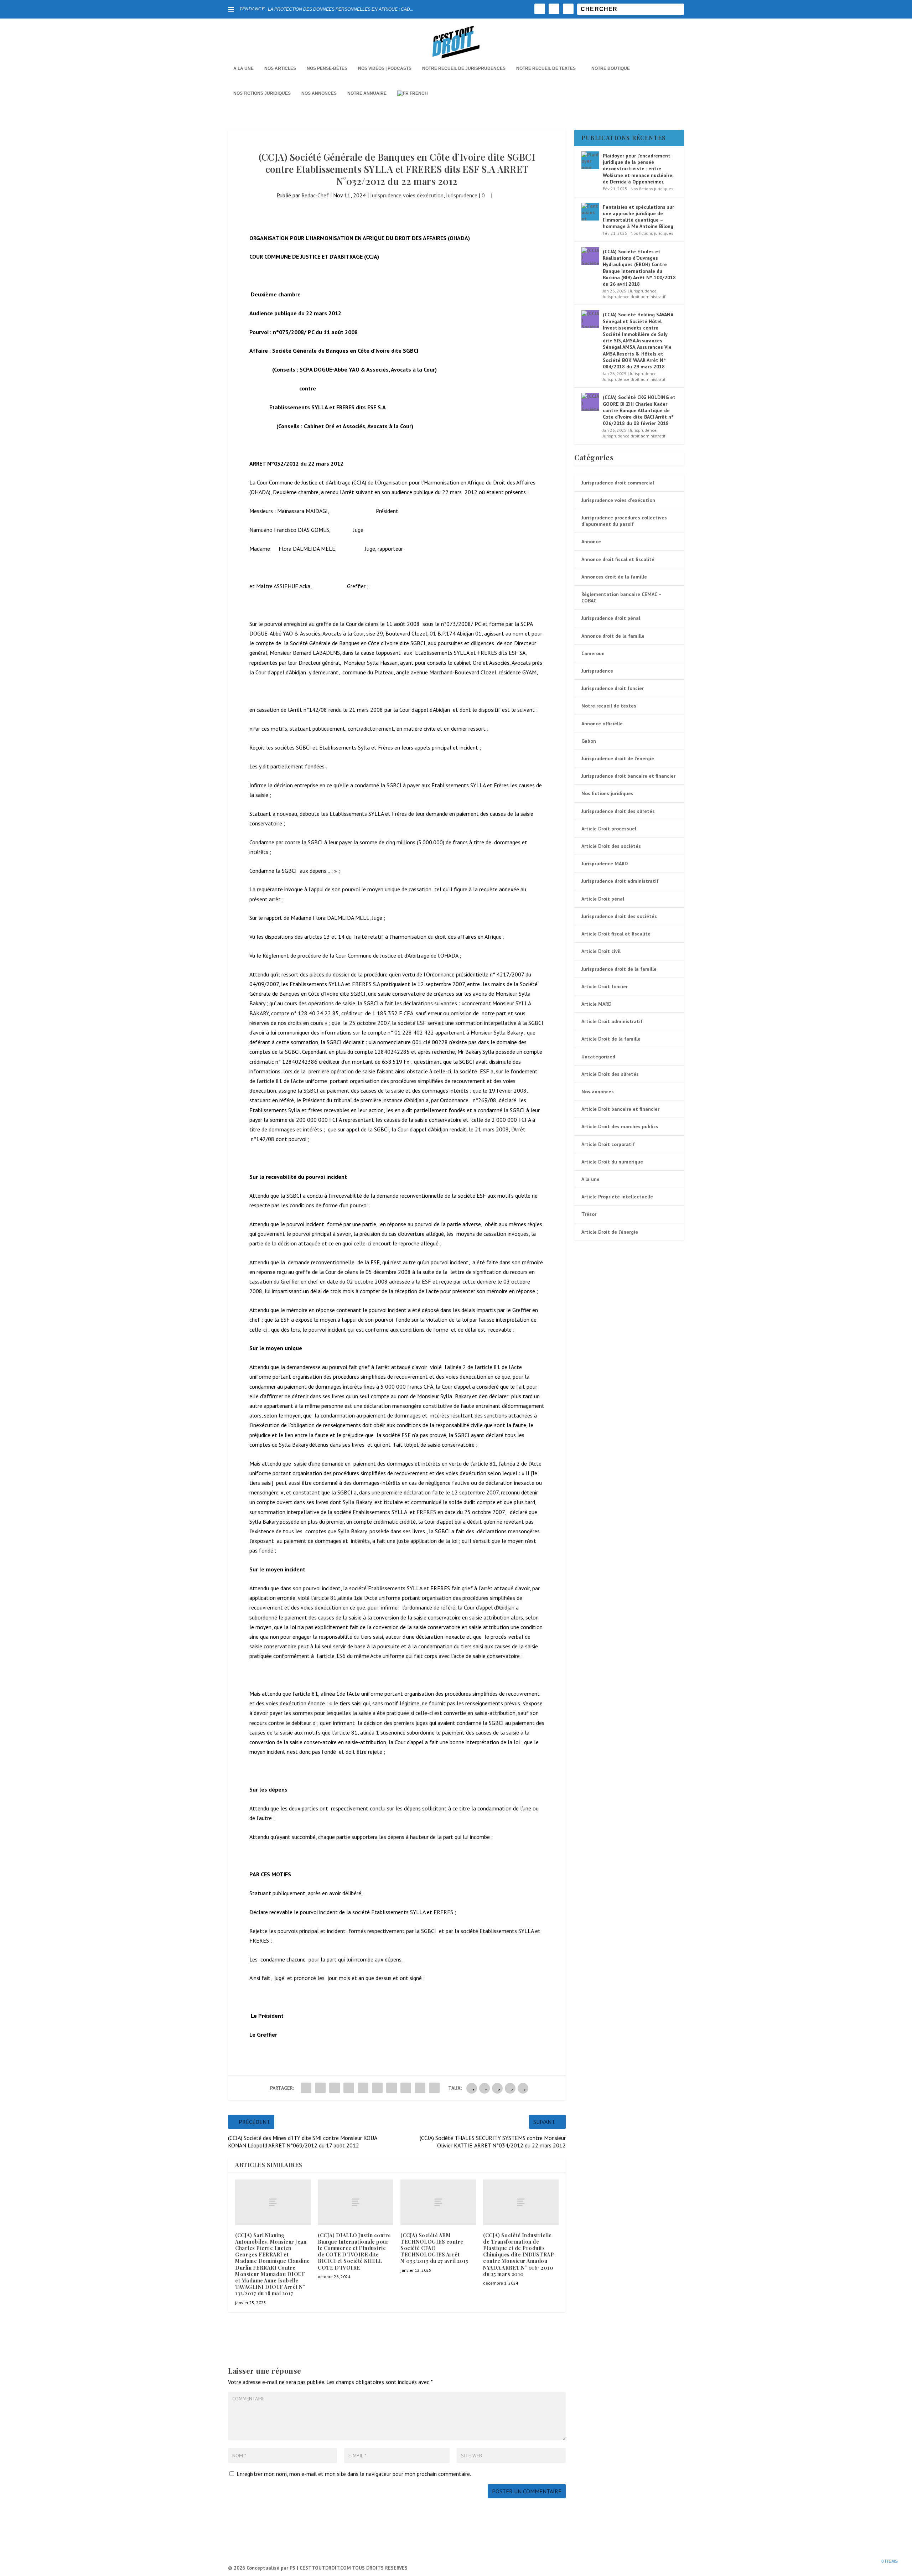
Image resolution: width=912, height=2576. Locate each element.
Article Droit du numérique (612, 1162)
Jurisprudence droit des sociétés (619, 916)
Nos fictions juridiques (262, 93)
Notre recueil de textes (546, 68)
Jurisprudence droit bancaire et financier (628, 776)
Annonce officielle (602, 724)
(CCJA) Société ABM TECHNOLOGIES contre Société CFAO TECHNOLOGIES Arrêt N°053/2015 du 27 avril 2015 (434, 2248)
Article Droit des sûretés (610, 1074)
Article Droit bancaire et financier (620, 1109)
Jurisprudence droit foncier (613, 688)
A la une (243, 68)
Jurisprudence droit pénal (611, 618)
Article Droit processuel (609, 829)
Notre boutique (611, 68)
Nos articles (280, 68)
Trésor (589, 1214)
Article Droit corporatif (608, 1144)
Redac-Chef (315, 195)
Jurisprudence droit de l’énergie (618, 758)
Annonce (591, 541)
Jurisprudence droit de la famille (619, 969)
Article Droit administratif (612, 1021)
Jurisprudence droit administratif (634, 297)
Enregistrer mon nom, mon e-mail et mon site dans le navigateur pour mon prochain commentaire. (354, 2474)
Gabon (589, 741)
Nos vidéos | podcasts (385, 68)
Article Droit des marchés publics (620, 1126)
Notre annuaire (367, 93)
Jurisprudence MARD (605, 864)
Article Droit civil (601, 951)
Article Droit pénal (603, 899)
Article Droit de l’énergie (610, 1232)
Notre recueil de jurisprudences (464, 68)
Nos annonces (598, 1092)
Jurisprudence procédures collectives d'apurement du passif (624, 521)
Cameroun (593, 653)
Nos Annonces (319, 93)
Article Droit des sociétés (611, 846)
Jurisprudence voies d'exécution (407, 195)
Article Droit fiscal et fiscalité (616, 934)
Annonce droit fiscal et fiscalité (618, 559)
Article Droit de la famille (611, 1039)
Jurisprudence (462, 195)
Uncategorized (598, 1057)
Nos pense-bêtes (327, 68)
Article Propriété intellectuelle (617, 1197)
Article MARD (596, 1004)
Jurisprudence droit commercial (618, 483)
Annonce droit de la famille (613, 636)
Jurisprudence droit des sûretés (618, 811)
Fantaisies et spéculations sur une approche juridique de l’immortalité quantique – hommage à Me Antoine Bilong (638, 217)
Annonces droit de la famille (614, 577)
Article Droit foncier (605, 986)
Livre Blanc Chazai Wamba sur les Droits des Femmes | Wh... (327, 9)
